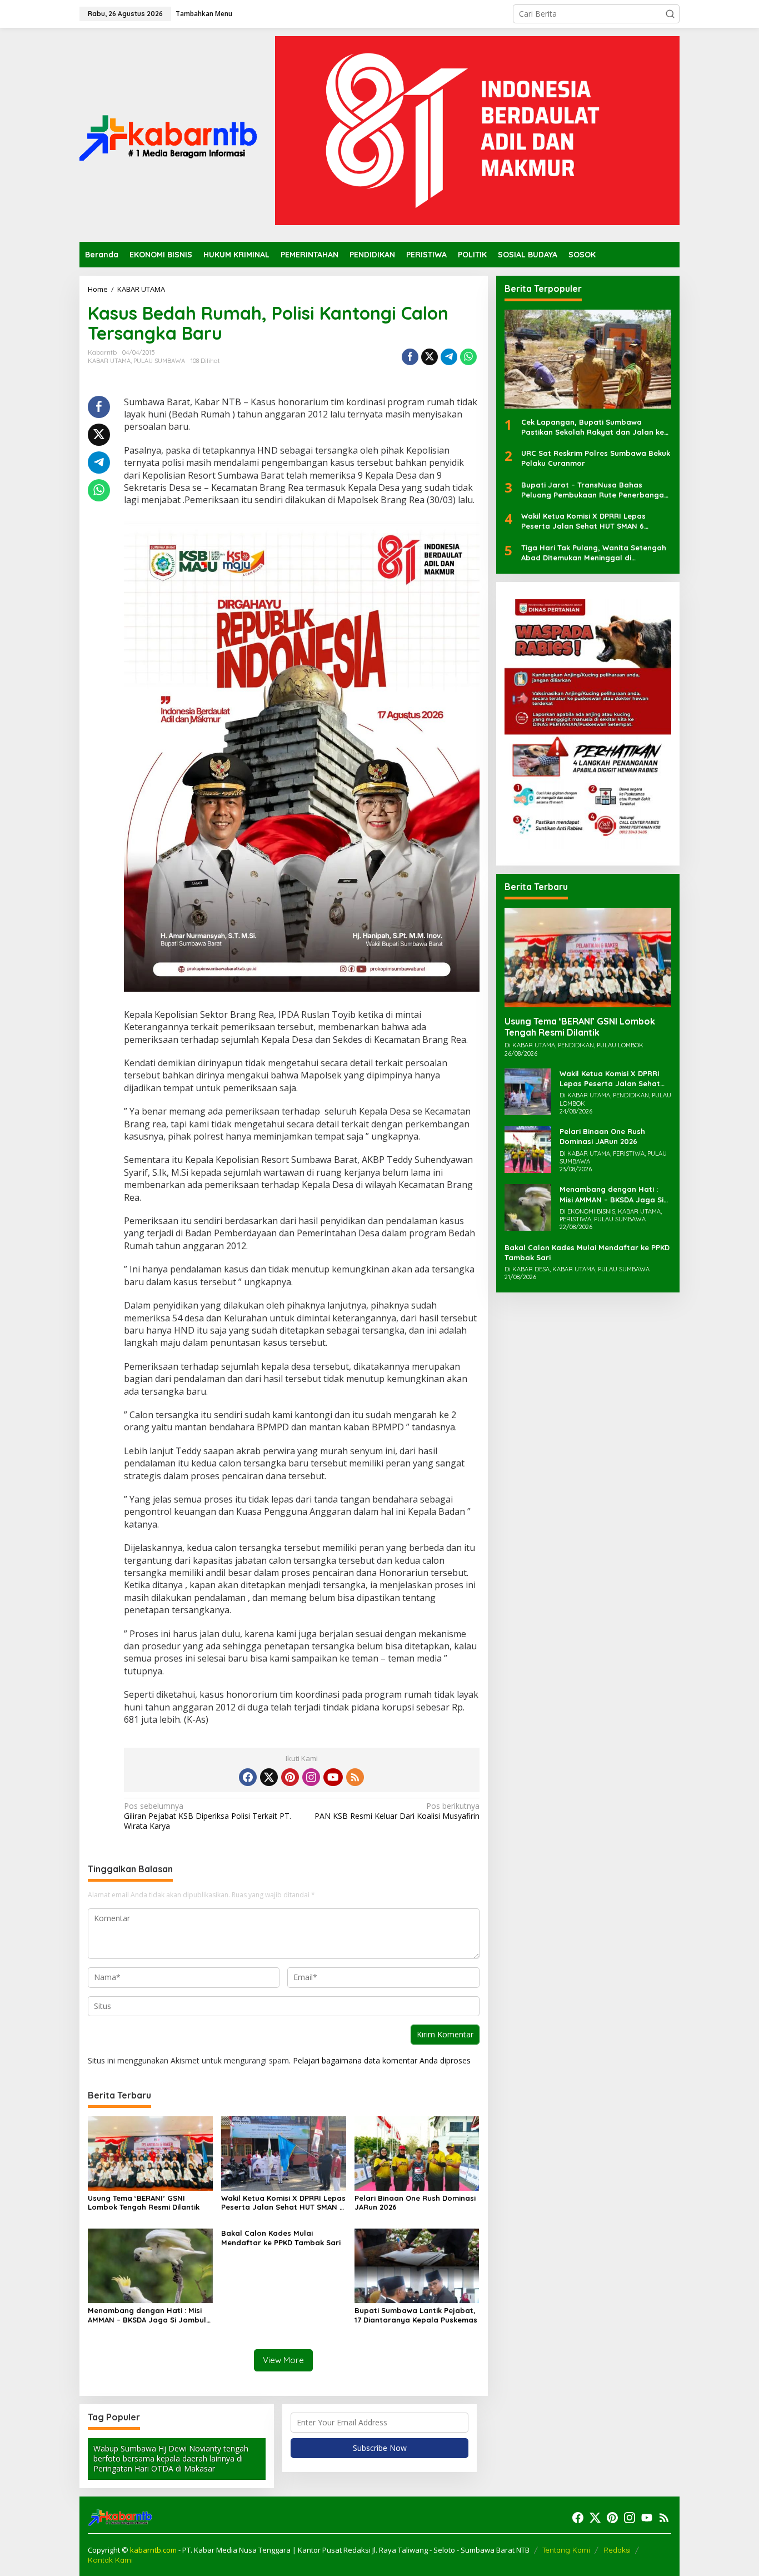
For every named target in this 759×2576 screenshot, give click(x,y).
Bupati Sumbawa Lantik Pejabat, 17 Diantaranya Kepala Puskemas (416, 2315)
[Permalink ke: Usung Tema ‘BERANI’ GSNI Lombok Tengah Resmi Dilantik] (150, 2153)
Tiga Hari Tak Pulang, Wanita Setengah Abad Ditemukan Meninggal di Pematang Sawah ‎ (594, 553)
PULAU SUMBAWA (159, 361)
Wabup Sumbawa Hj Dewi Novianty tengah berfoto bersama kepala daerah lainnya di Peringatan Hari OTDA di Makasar (171, 2458)
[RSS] (355, 1777)
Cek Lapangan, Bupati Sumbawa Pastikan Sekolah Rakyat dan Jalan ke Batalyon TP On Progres (593, 428)
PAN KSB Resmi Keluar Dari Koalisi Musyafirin (397, 1811)
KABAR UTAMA (109, 361)
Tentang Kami (566, 2550)
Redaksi (617, 2550)
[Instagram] (311, 1777)
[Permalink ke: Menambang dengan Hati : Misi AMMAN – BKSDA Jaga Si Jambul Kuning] (150, 2265)
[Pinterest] (290, 1777)
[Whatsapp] (468, 357)
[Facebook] (248, 1777)
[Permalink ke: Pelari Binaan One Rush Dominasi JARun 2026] (417, 2153)
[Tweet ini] (430, 357)
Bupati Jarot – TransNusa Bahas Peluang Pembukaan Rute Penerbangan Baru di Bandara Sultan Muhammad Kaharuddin (595, 490)
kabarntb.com (154, 2550)
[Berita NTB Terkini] (168, 134)
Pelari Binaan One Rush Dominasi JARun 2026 (415, 2203)
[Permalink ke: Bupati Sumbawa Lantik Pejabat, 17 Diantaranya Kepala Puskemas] (417, 2265)
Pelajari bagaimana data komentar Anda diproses (382, 2060)
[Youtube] (333, 1777)
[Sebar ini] (410, 357)
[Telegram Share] (449, 357)
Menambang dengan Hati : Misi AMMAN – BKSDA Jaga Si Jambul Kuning (147, 2315)
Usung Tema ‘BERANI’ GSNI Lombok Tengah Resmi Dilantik (144, 2203)
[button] (670, 14)
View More (283, 2360)
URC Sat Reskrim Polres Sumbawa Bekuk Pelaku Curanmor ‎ (596, 459)
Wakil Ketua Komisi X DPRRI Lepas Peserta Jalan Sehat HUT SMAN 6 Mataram (283, 2203)
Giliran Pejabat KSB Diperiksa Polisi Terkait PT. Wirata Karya (208, 1816)
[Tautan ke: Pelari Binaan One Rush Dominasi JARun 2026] (528, 1149)
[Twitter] (269, 1777)
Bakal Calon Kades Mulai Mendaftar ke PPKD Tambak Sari (281, 2238)
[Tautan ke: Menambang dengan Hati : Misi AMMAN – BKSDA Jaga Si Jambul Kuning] (528, 1207)
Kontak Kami (110, 2560)
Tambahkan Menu (204, 14)
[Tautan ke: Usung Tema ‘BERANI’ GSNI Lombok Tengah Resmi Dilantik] (588, 958)
